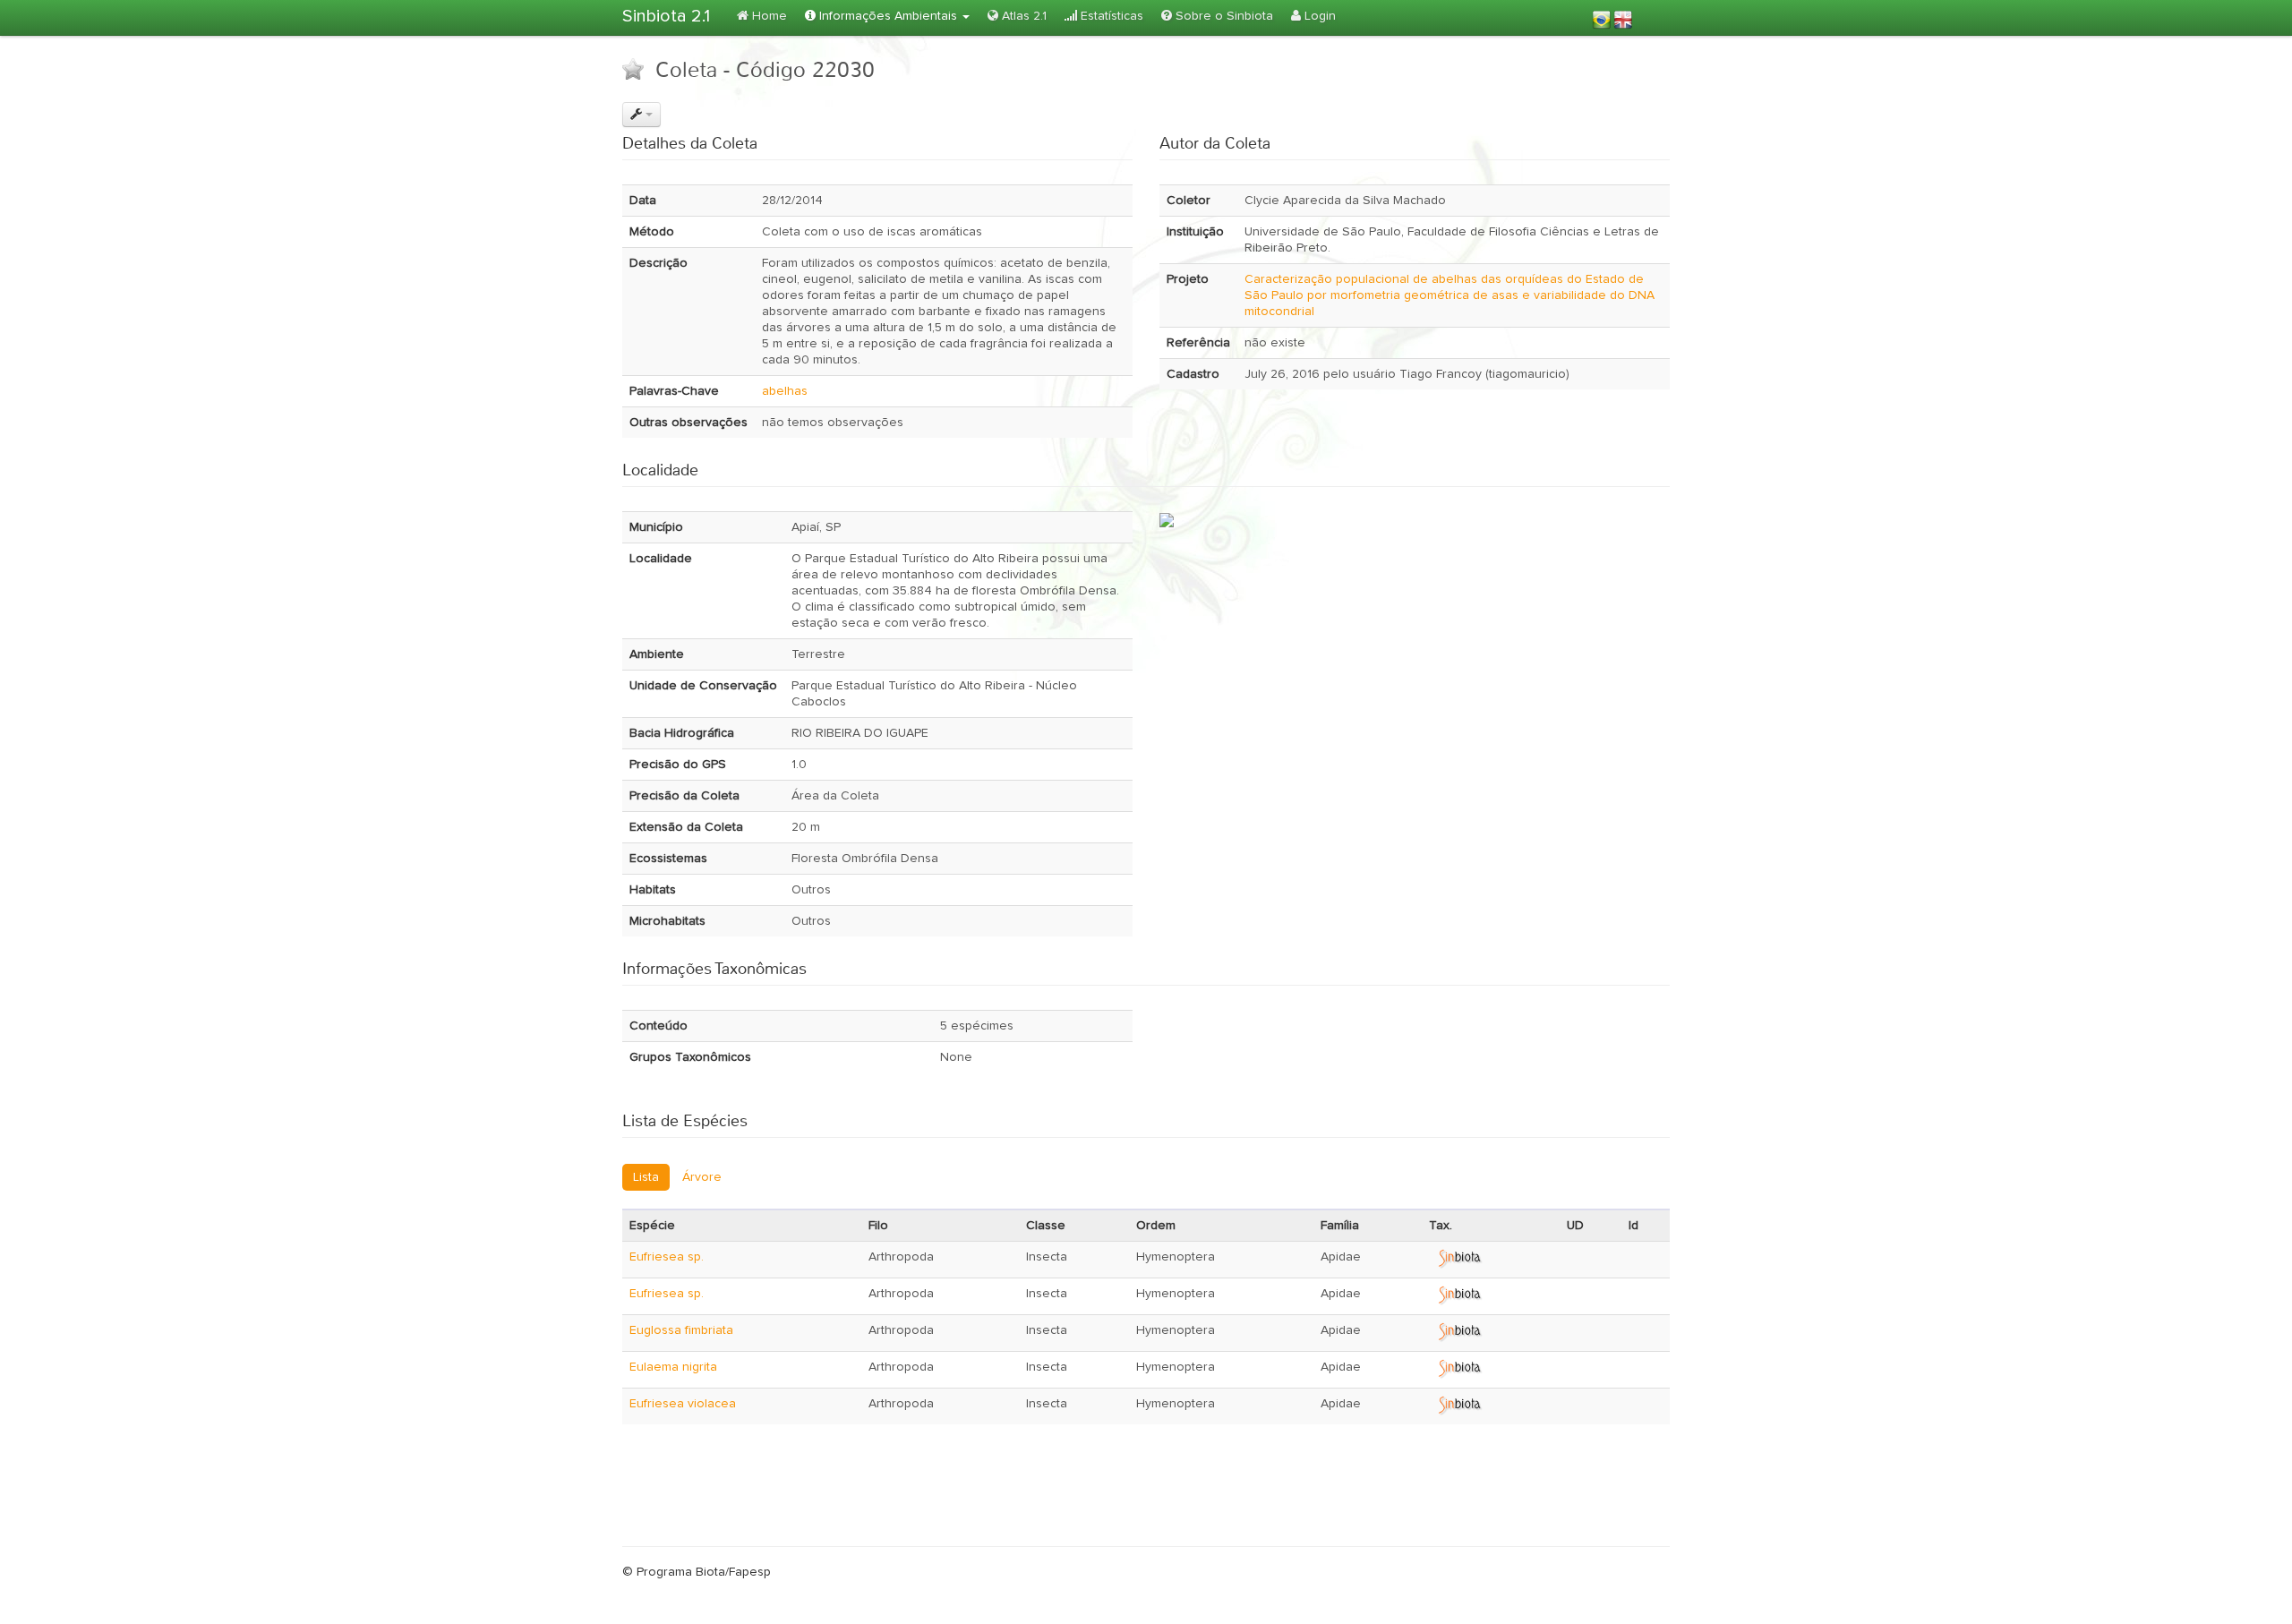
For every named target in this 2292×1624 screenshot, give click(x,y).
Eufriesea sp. (667, 1257)
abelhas (785, 391)
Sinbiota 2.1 (666, 16)
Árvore (702, 1177)
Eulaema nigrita (673, 1367)
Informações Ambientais (888, 16)
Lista (646, 1177)
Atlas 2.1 (1022, 16)
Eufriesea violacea (683, 1404)
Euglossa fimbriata (681, 1330)
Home (768, 16)
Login (1318, 16)
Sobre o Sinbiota (1223, 16)
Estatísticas (1110, 16)
